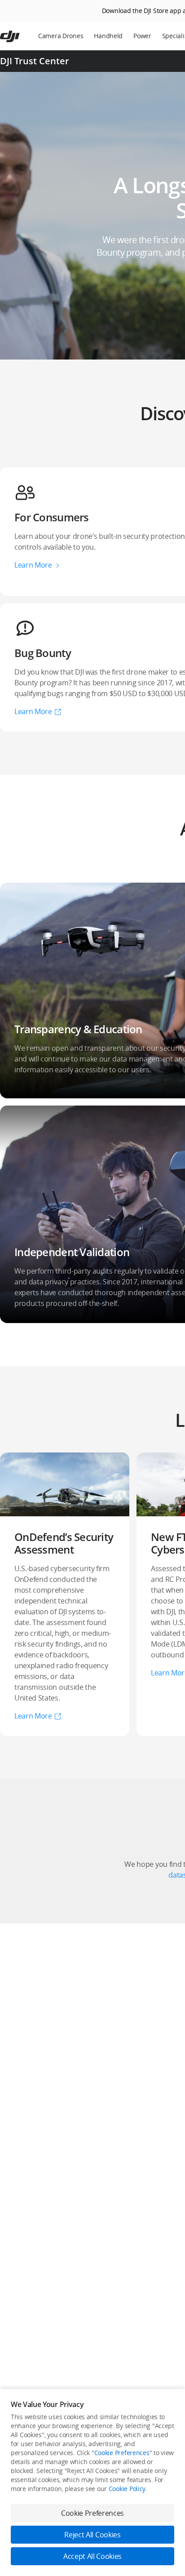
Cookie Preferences (122, 2453)
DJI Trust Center (35, 61)
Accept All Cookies (92, 2556)
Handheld (108, 36)
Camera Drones (61, 36)
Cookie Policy (127, 2489)
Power (142, 36)
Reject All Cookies (92, 2535)
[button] (65, 1594)
